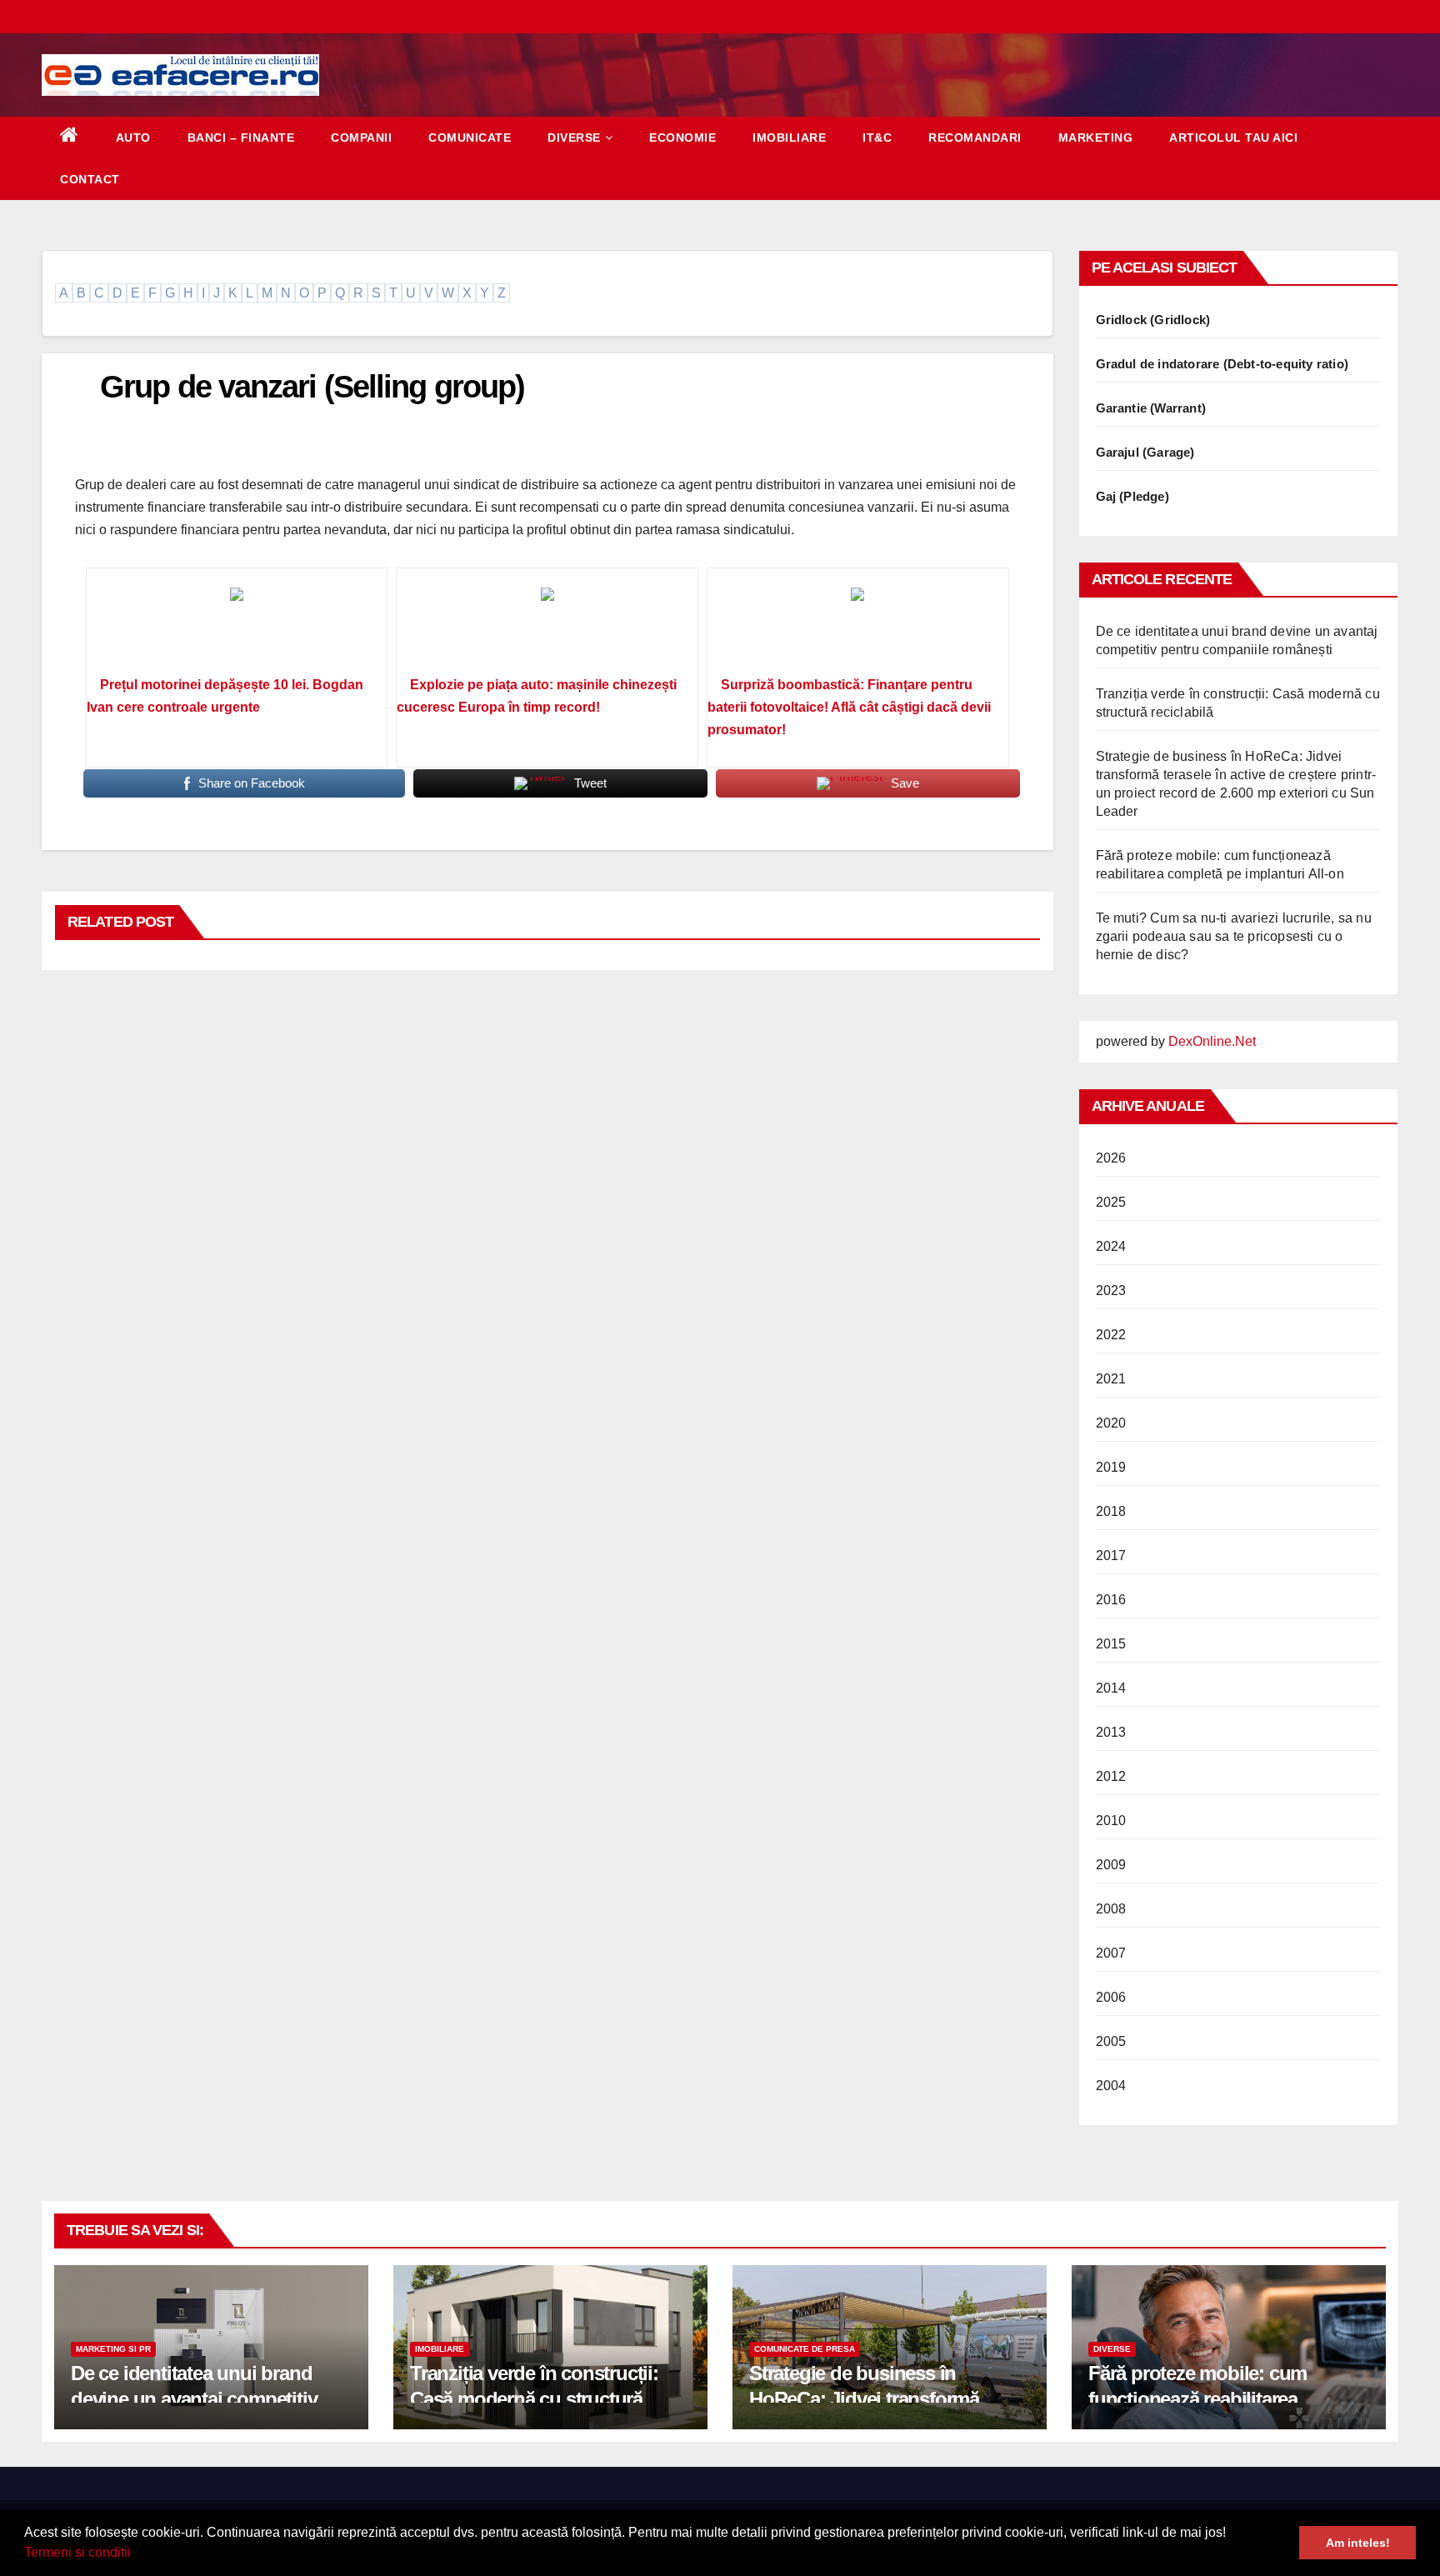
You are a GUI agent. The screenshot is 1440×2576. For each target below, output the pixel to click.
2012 (1111, 1776)
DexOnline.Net (1212, 1041)
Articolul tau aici (1233, 138)
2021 (1111, 1379)
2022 (1111, 1335)
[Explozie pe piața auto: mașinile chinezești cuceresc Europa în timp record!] (547, 628)
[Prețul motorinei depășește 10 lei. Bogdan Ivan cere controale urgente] (237, 628)
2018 (1111, 1511)
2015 (1111, 1644)
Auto (133, 138)
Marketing (1096, 138)
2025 (1111, 1202)
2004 (1111, 2086)
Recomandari (975, 138)
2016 (1111, 1600)
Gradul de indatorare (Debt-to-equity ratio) (1222, 364)
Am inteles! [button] (1358, 2543)
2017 (1111, 1556)
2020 (1111, 1423)
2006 (1111, 1997)
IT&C (877, 138)
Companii (361, 138)
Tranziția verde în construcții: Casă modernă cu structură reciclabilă (534, 2399)
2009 (1111, 1865)
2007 (1111, 1953)
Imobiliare (789, 138)
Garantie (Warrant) (1151, 408)
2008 (1111, 1909)
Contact (90, 179)
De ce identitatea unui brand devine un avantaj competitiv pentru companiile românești (195, 2399)
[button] (137, 2554)
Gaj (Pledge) (1132, 496)
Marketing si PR (113, 2349)
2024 (1111, 1246)
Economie (682, 138)
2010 (1111, 1821)
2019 (1111, 1467)
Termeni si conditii (77, 2552)
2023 (1111, 1291)
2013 (1111, 1732)
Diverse (574, 138)
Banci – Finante (241, 138)
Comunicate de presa (805, 2349)
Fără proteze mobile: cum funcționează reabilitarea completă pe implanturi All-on (1215, 2399)
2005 (1111, 2041)
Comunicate (470, 138)
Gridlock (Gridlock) (1153, 320)
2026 (1111, 1158)
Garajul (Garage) (1145, 452)
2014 (1111, 1688)
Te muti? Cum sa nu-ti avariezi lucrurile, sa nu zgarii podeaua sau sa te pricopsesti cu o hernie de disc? (1234, 936)
